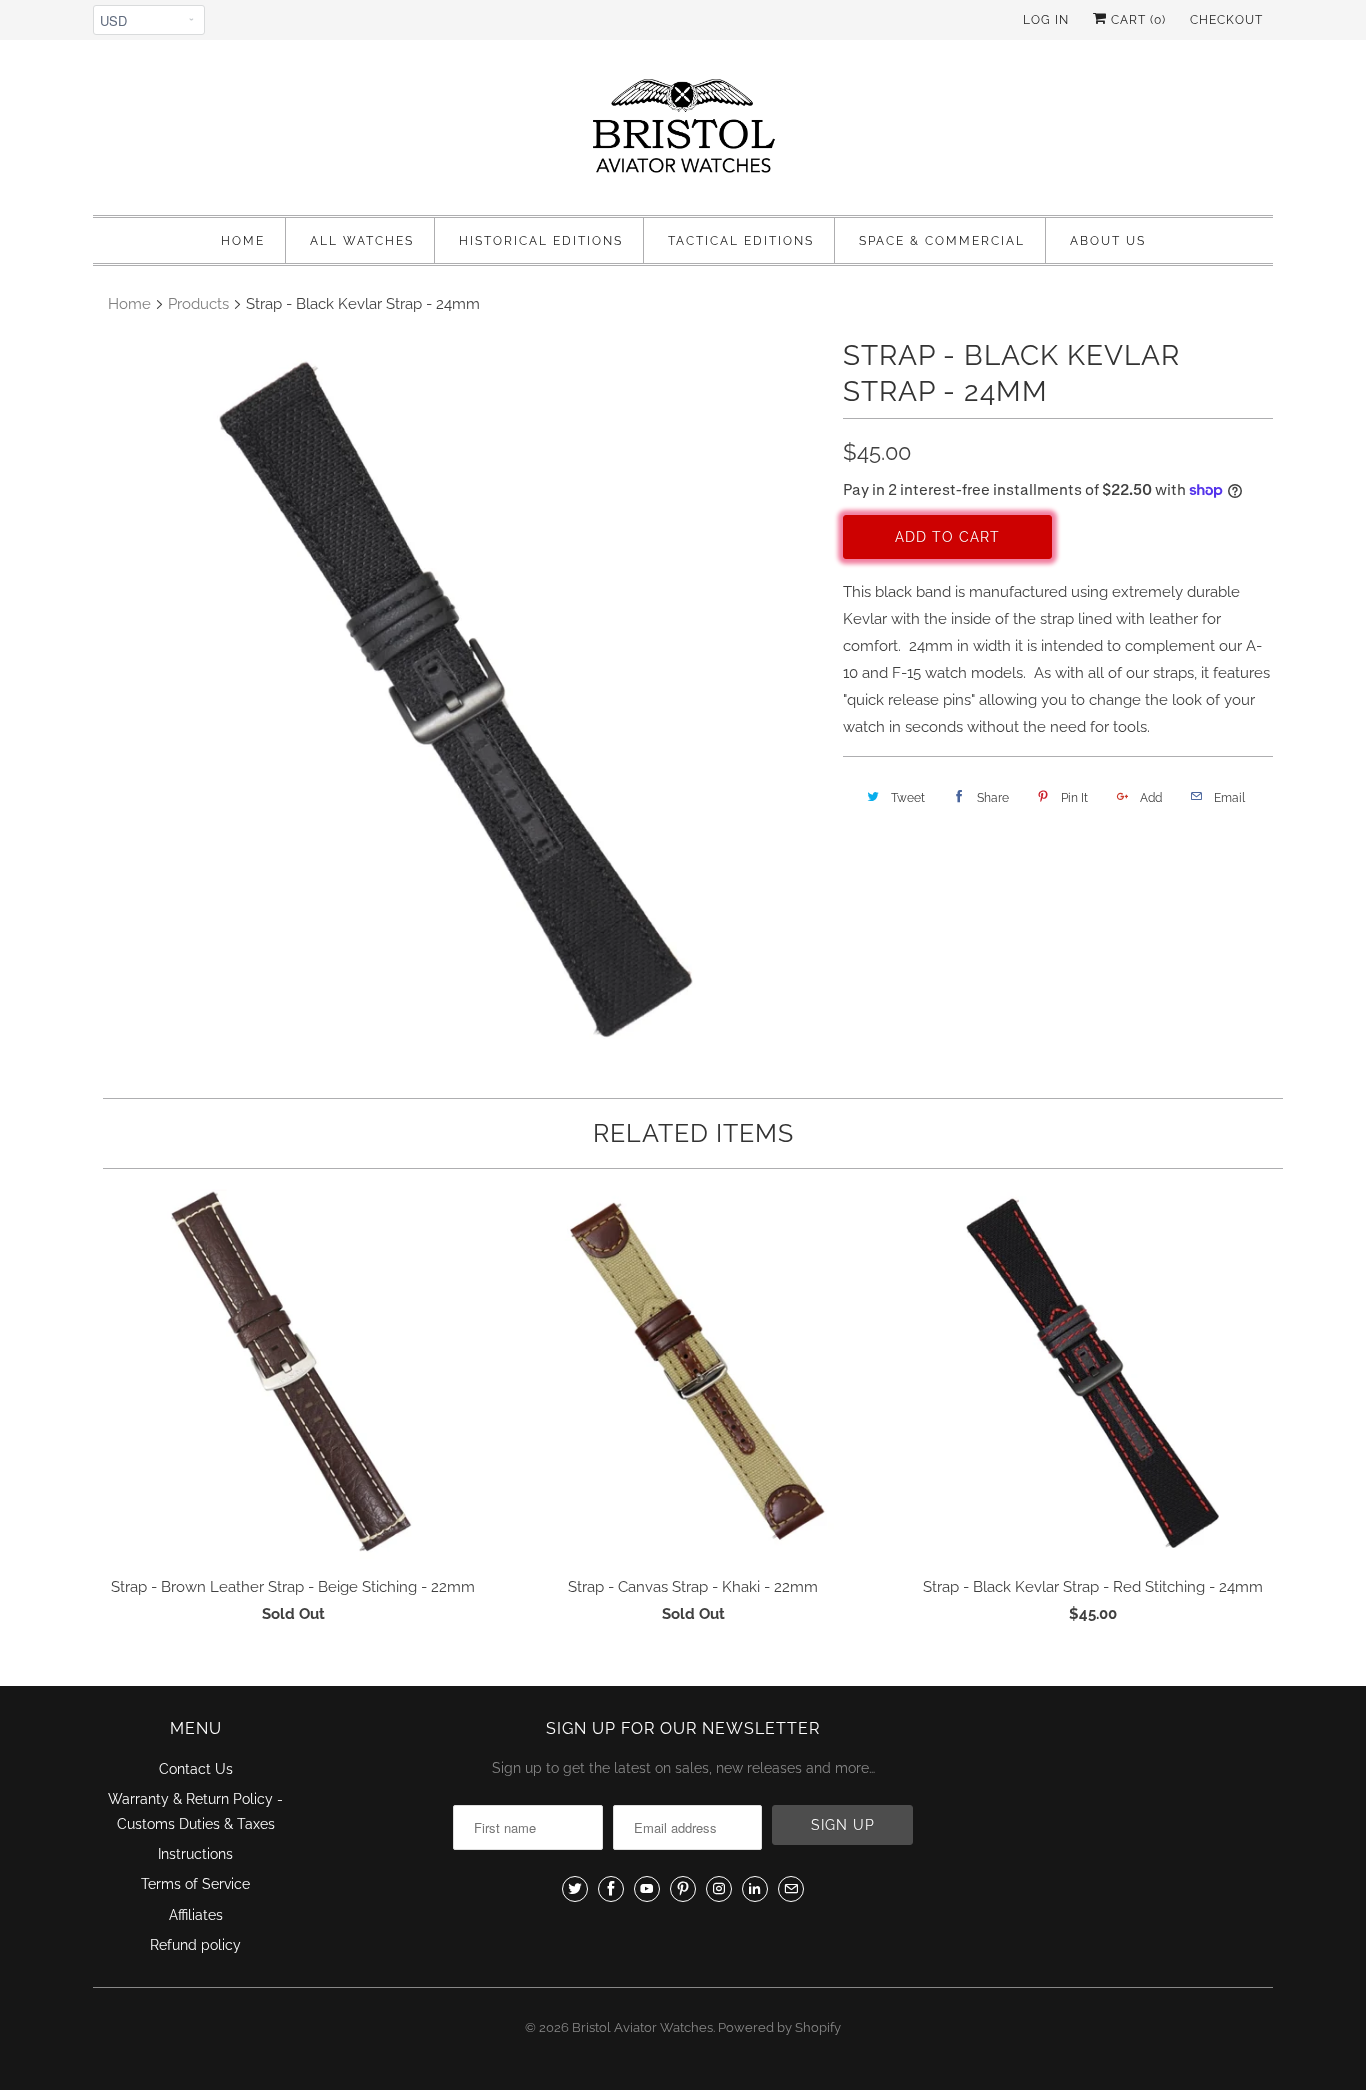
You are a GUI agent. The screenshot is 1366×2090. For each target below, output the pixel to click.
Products (198, 304)
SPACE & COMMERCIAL (942, 241)
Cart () (1136, 20)
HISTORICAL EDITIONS (541, 241)
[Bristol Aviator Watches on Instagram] (719, 1889)
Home (243, 241)
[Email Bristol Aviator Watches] (791, 1889)
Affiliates (196, 1915)
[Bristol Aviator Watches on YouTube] (647, 1889)
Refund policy (195, 1945)
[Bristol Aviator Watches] (683, 132)
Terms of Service (195, 1884)
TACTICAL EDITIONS (741, 241)
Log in (1046, 20)
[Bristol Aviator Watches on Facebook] (611, 1889)
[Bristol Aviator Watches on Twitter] (575, 1889)
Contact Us (196, 1769)
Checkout (1226, 20)
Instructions (195, 1854)
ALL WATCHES (362, 241)
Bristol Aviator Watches (642, 2027)
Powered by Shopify (779, 2027)
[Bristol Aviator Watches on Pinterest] (683, 1889)
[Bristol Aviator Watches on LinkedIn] (755, 1889)
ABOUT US (1108, 241)
